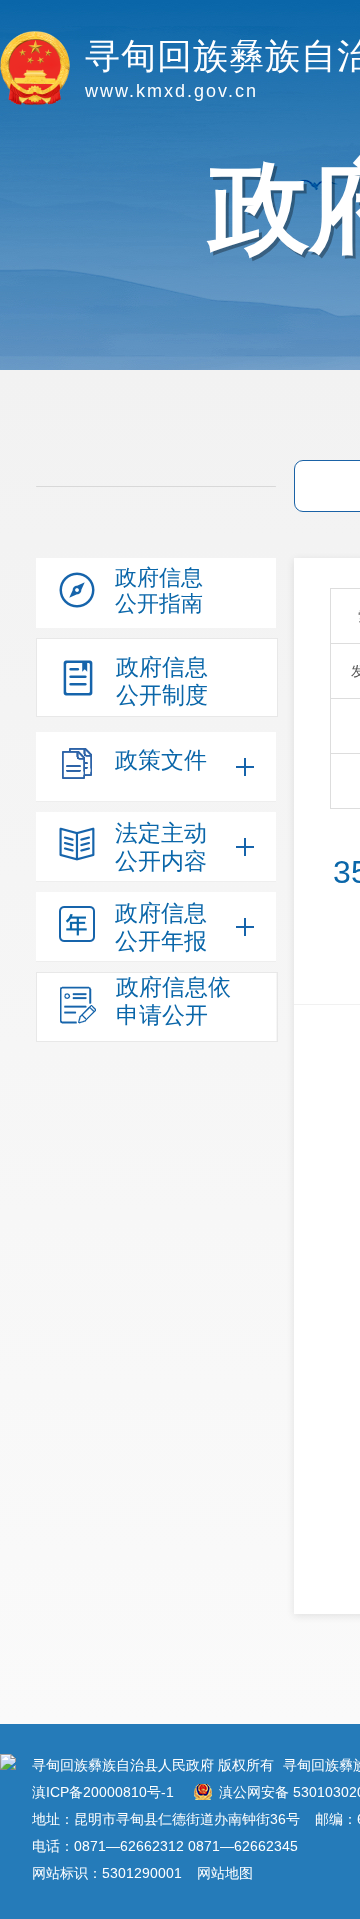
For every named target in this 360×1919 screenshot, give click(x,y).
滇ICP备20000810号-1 (103, 1792)
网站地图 (225, 1873)
